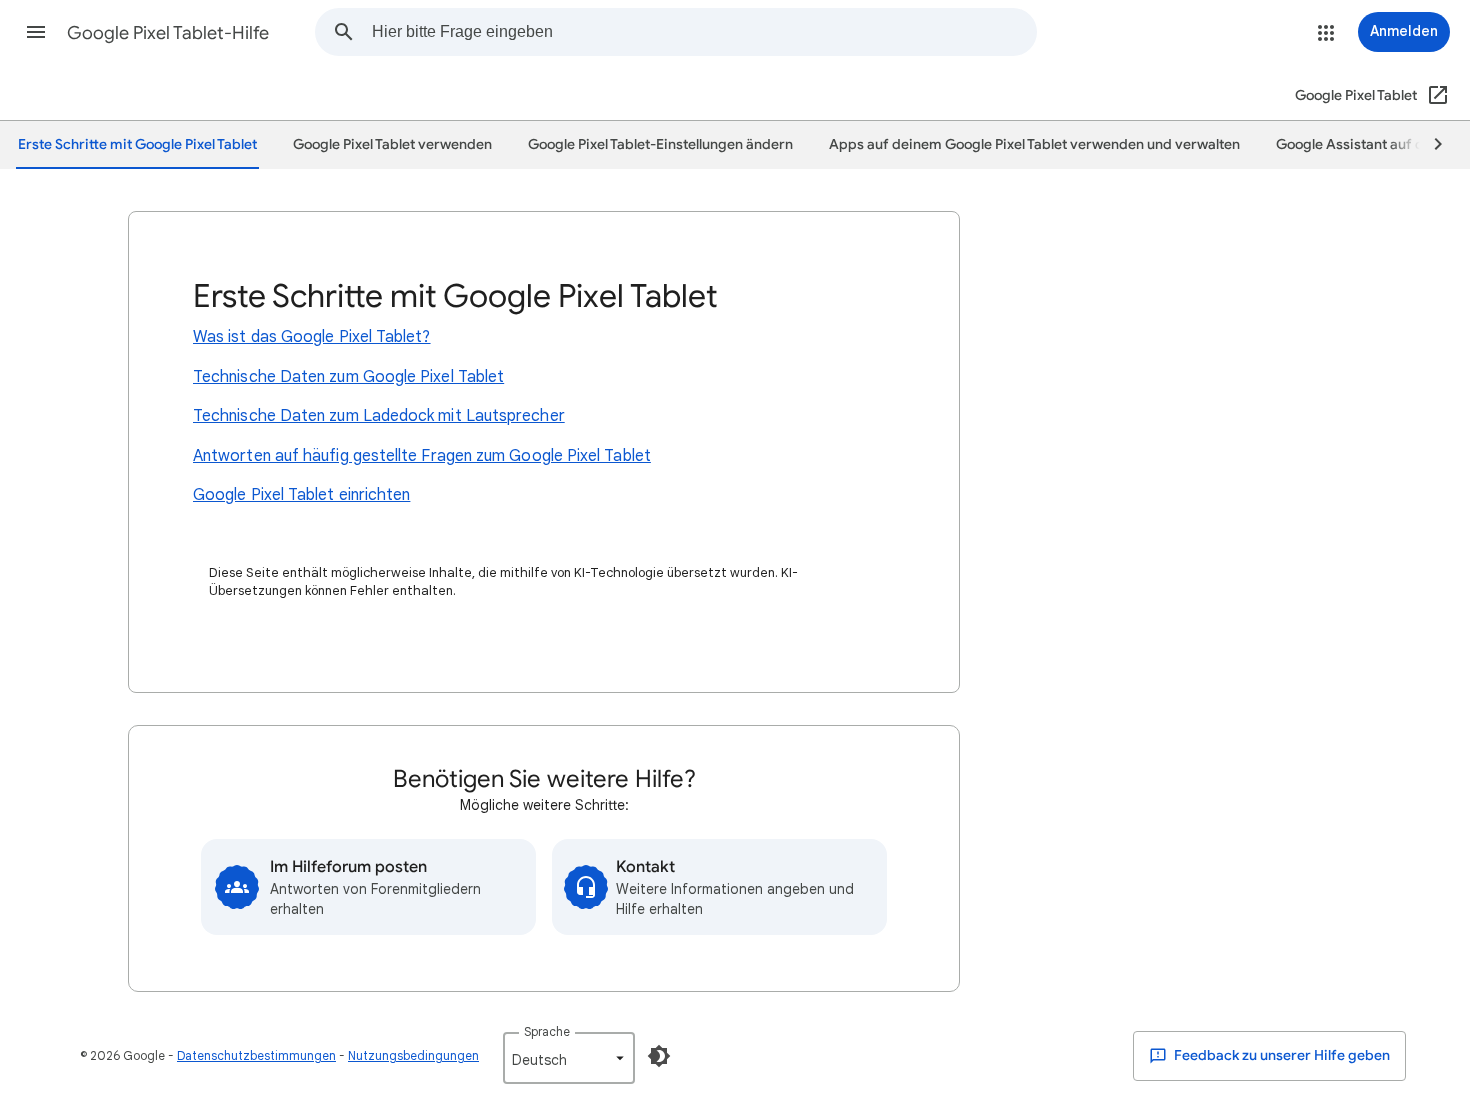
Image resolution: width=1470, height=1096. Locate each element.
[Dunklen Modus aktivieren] (659, 1056)
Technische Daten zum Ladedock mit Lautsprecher (379, 416)
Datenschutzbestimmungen (256, 1055)
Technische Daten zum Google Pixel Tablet (348, 377)
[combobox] (704, 32)
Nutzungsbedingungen (413, 1055)
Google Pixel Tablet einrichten (301, 495)
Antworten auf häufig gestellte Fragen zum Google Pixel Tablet (422, 456)
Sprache (547, 1031)
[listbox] (569, 1058)
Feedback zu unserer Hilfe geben (1280, 1055)
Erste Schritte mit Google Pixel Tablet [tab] (137, 144)
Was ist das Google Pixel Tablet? (312, 337)
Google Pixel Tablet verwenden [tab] (392, 144)
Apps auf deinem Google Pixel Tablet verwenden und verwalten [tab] (1034, 144)
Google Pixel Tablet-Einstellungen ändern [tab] (660, 144)
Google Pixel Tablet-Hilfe (168, 33)
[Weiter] (1429, 145)
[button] (36, 32)
